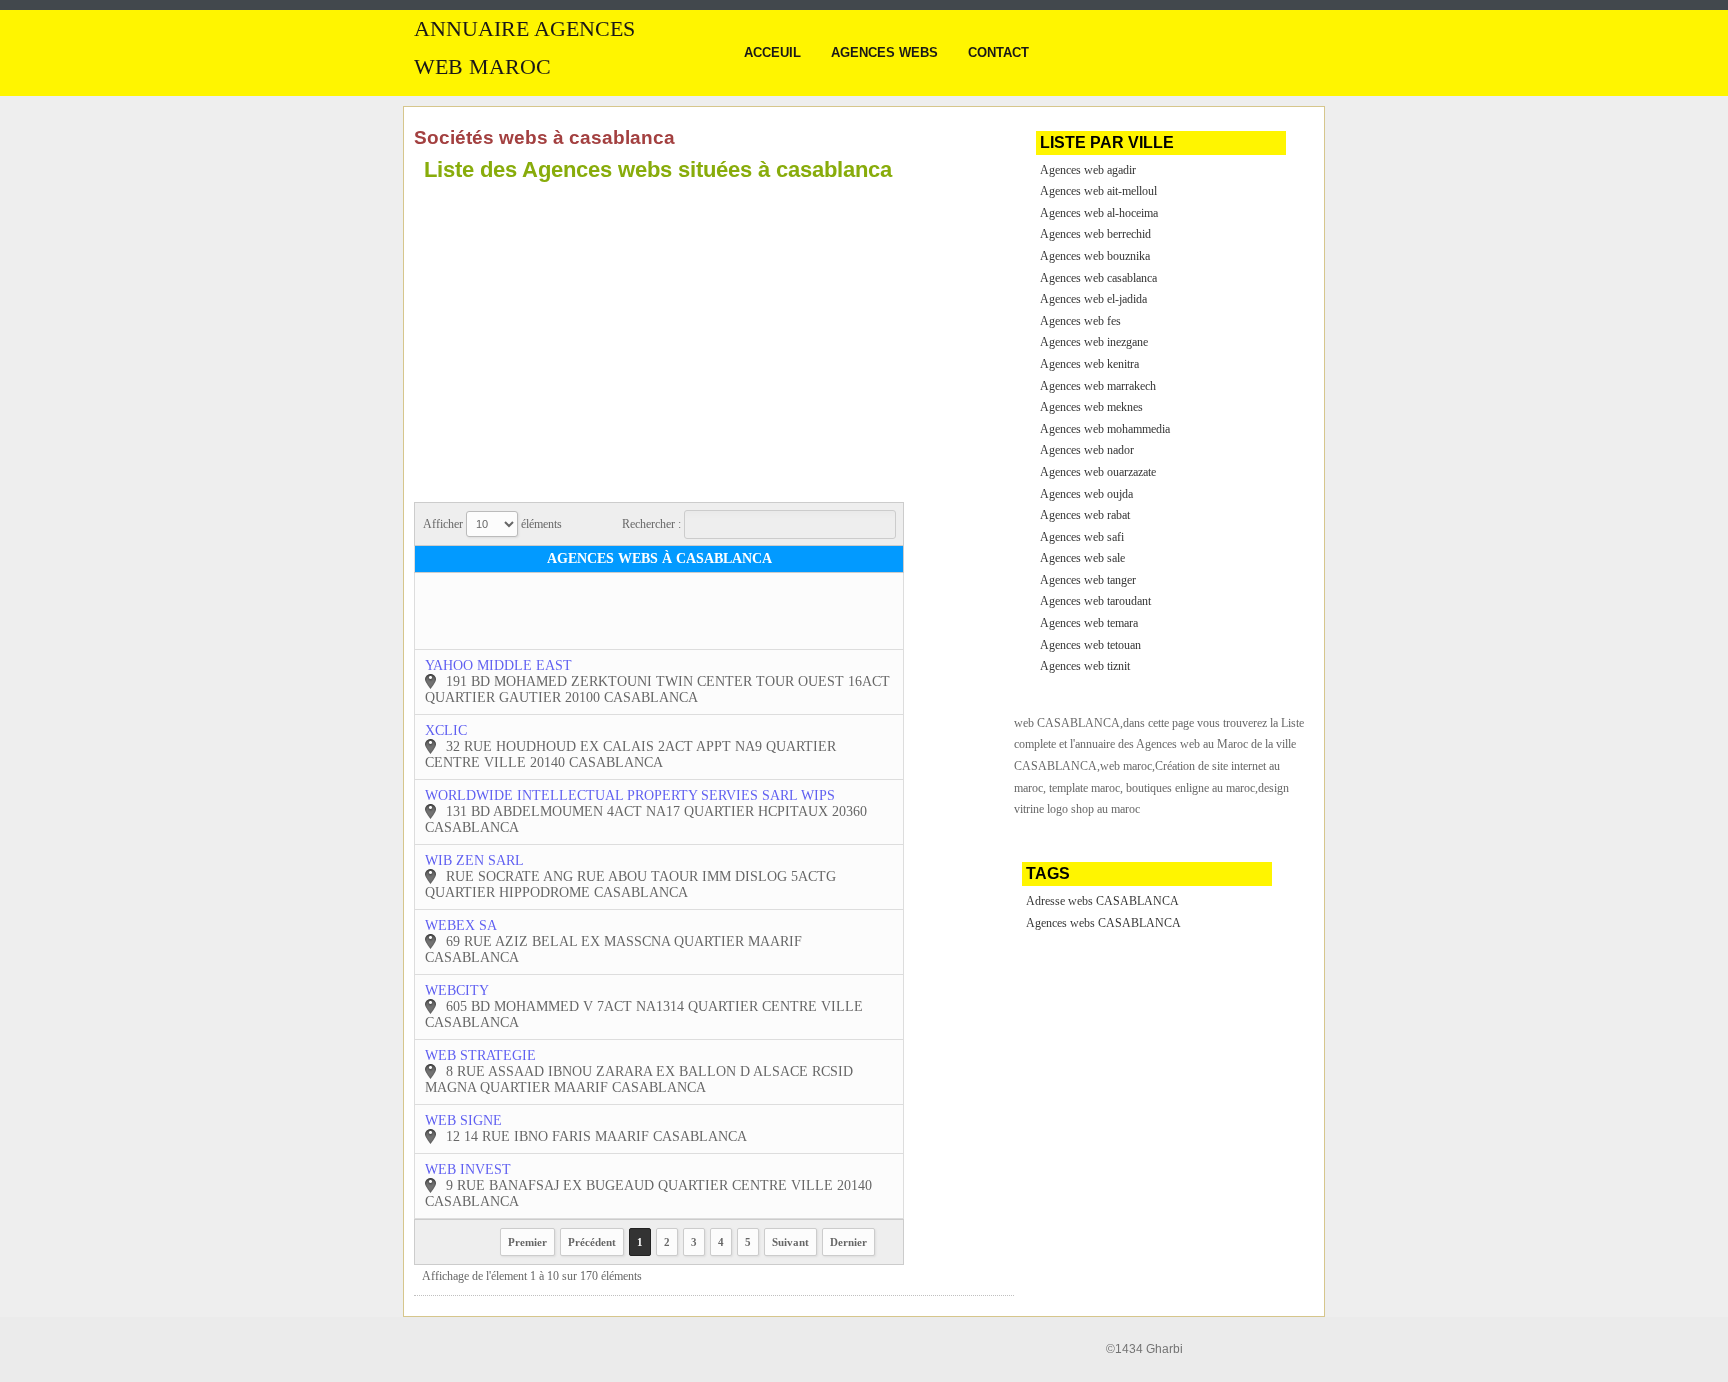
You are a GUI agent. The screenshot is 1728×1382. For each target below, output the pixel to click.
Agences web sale (1082, 558)
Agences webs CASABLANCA (1103, 923)
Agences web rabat (1085, 515)
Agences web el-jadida (1093, 299)
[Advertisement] (582, 330)
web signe (463, 1120)
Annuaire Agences (524, 29)
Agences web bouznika (1095, 256)
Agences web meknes (1091, 407)
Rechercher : (653, 524)
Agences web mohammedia (1105, 429)
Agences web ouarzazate (1098, 472)
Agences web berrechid (1095, 234)
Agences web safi (1082, 537)
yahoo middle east (498, 665)
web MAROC (482, 67)
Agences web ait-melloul (1098, 191)
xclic (446, 730)
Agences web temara (1089, 623)
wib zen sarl (474, 860)
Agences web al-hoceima (1099, 213)
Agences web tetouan (1090, 645)
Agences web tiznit (1085, 666)
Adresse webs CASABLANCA (1102, 901)
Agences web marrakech (1098, 386)
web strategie (480, 1055)
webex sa (461, 925)
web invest (468, 1169)
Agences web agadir (1088, 170)
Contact (998, 52)
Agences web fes (1080, 321)
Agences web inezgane (1094, 342)
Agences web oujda (1086, 494)
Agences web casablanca (1098, 278)
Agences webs (884, 52)
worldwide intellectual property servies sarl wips (630, 795)
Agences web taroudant (1095, 601)
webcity (457, 990)
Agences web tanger (1088, 580)
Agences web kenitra (1089, 364)
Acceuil (772, 52)
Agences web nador (1087, 450)
